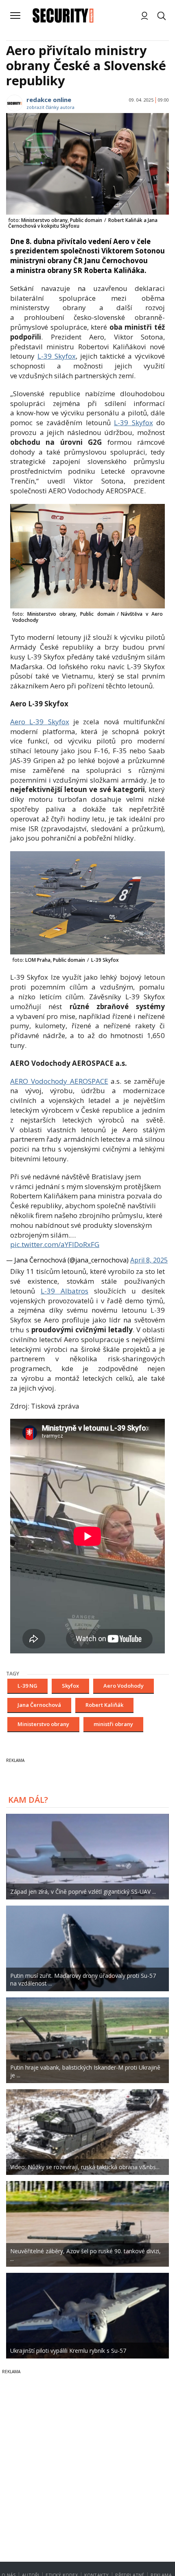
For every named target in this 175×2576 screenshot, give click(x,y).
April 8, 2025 (149, 1260)
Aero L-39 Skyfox (40, 722)
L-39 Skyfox (57, 356)
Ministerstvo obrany (43, 1724)
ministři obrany (113, 1724)
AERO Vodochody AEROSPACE (59, 1081)
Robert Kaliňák (104, 1705)
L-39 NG (27, 1686)
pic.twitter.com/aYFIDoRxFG (55, 1244)
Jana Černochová (39, 1705)
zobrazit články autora (50, 107)
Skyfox (70, 1686)
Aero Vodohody (124, 1686)
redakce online (49, 100)
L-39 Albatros (65, 1291)
